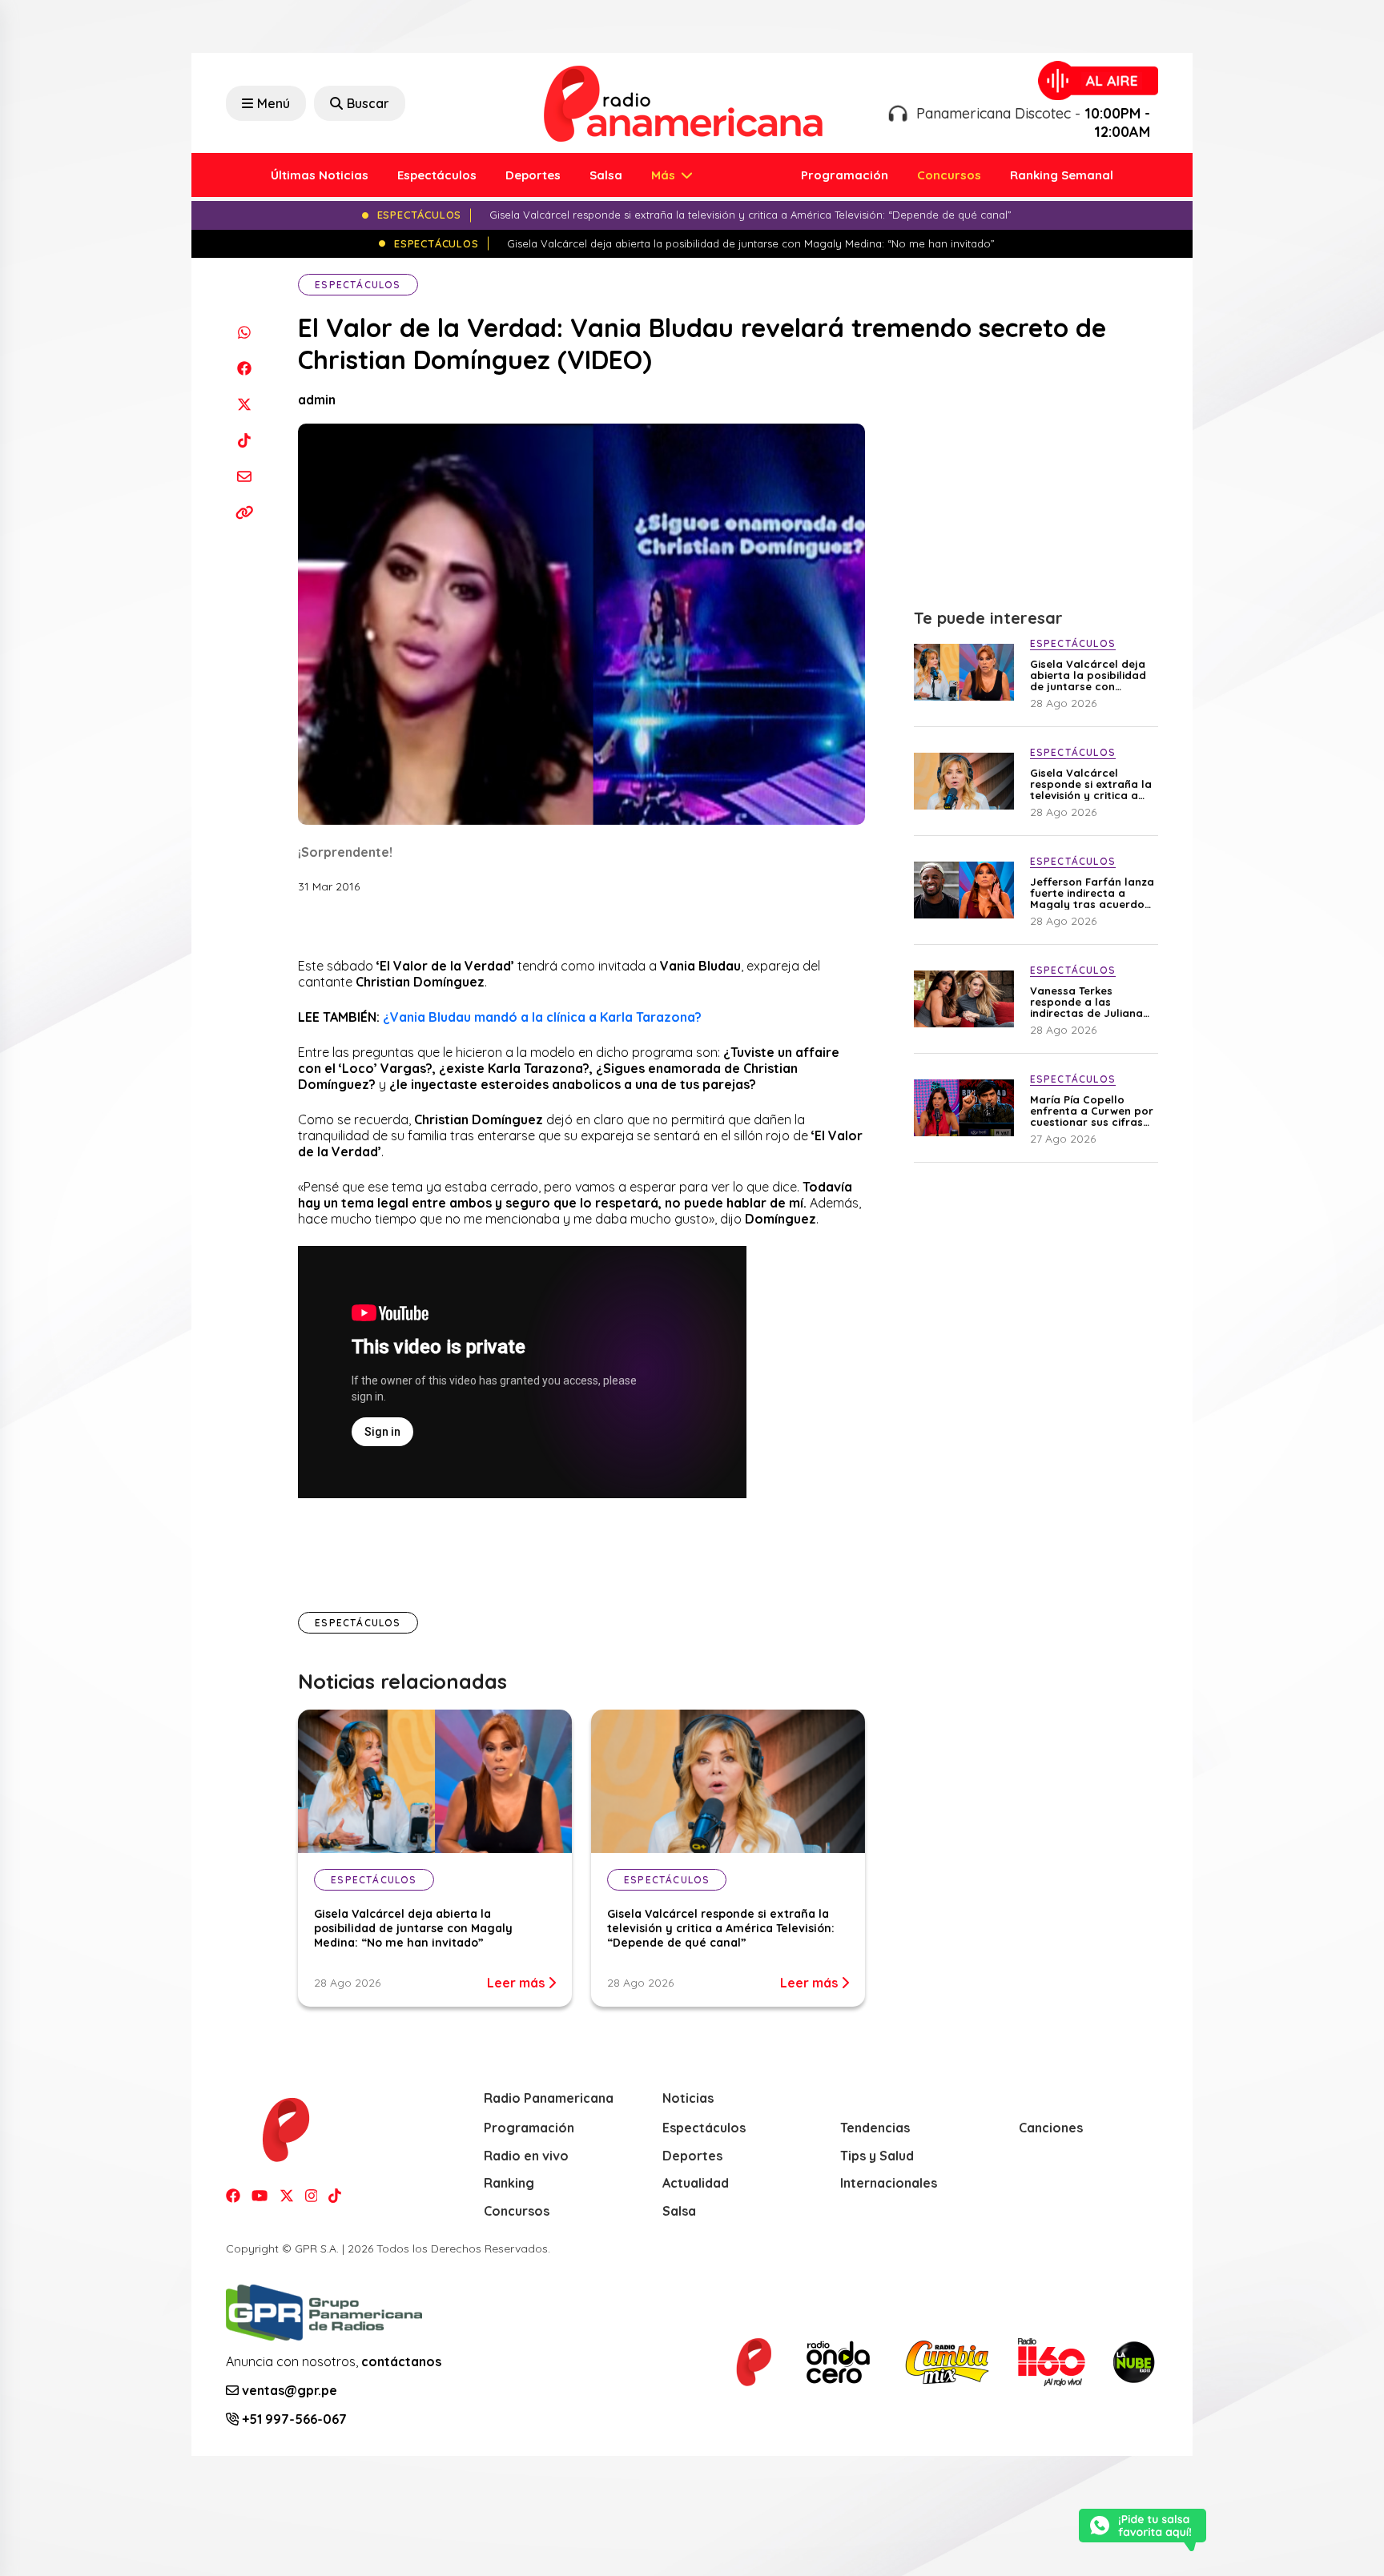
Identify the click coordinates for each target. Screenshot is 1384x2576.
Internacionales (889, 2183)
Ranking (509, 2183)
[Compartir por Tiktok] (244, 440)
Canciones (1051, 2128)
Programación (845, 175)
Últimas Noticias (320, 175)
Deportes (533, 175)
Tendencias (875, 2128)
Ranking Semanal (1062, 175)
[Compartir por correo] (244, 476)
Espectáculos (437, 175)
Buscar (368, 103)
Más (665, 175)
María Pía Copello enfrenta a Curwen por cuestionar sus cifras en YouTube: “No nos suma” (1092, 1111)
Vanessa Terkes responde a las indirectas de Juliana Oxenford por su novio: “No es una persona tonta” (1091, 1002)
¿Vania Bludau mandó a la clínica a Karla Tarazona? (542, 1017)
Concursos (949, 175)
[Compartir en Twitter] (244, 404)
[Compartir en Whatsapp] (244, 332)
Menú (274, 103)
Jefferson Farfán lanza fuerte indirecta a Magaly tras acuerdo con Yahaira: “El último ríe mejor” (1092, 893)
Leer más (517, 1983)
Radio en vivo (526, 2156)
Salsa (606, 175)
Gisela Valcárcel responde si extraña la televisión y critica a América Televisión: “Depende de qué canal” (721, 1928)
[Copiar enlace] (244, 512)
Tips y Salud (877, 2156)
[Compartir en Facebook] (244, 368)
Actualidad (696, 2183)
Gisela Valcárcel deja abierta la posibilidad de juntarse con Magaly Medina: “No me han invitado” (413, 1928)
